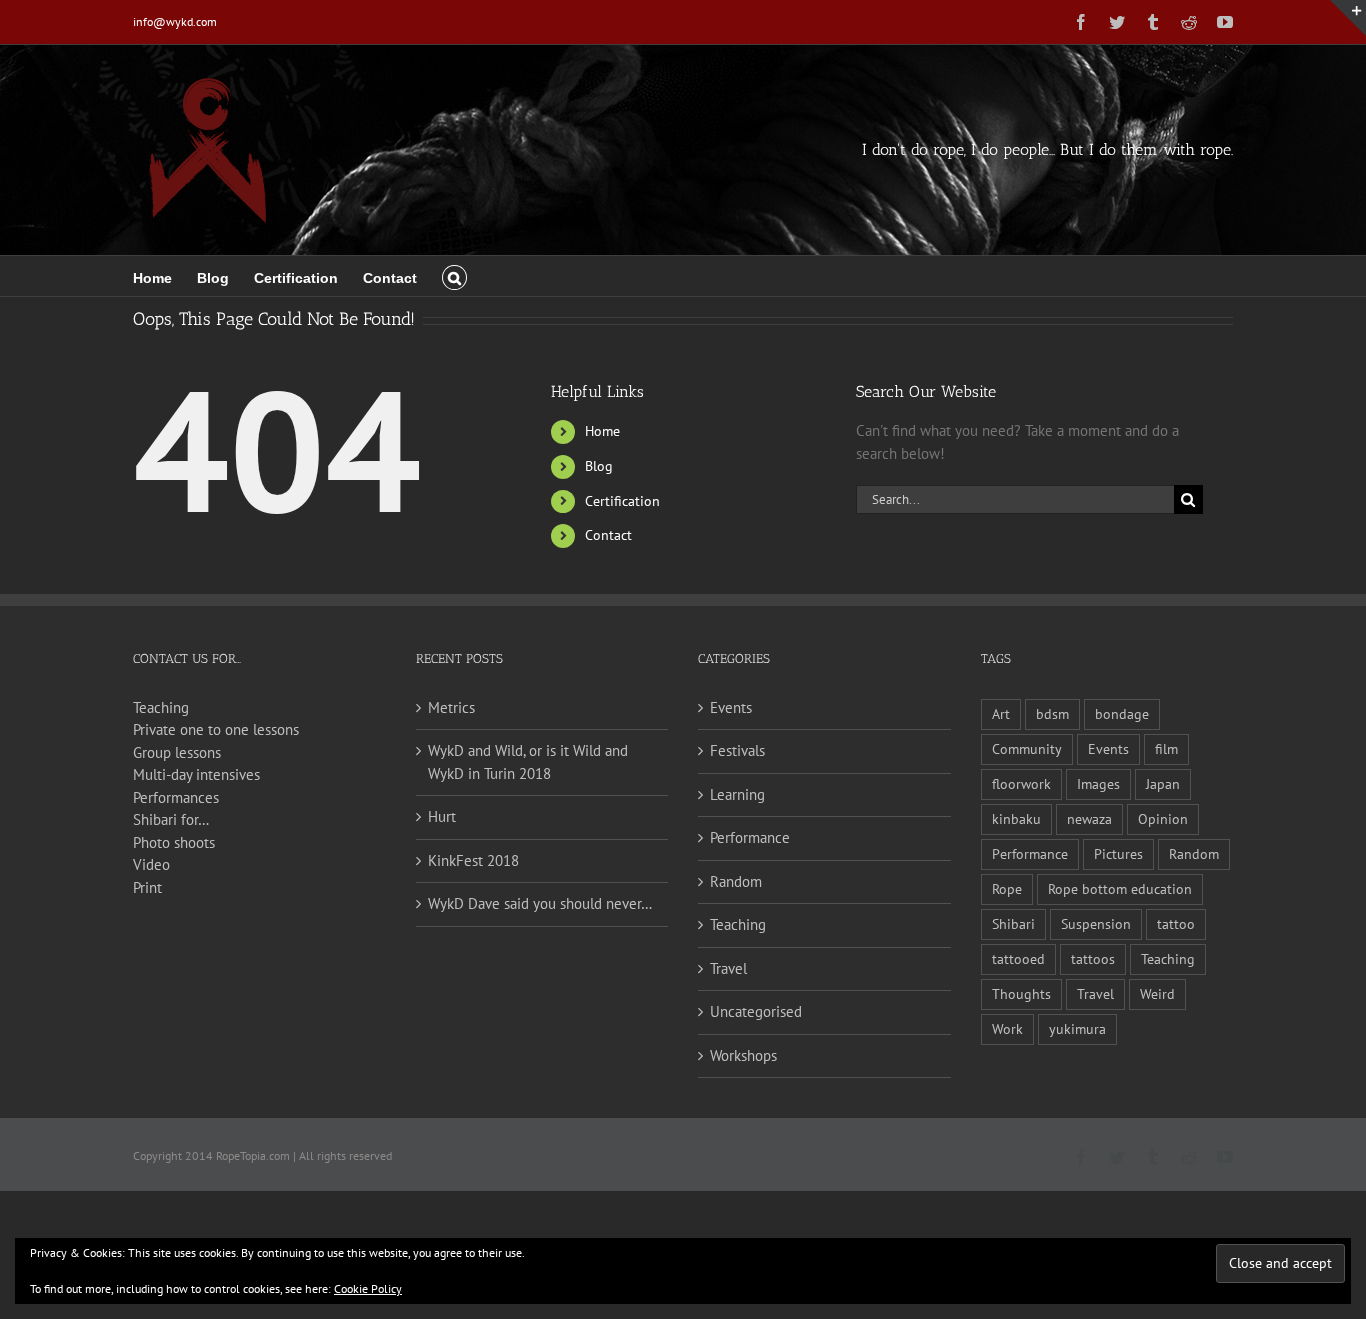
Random (736, 881)
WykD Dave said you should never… (540, 903)
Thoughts (1021, 994)
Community (1027, 749)
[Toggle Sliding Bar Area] (1348, 18)
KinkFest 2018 (473, 860)
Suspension (1096, 924)
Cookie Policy (368, 1288)
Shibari (1013, 924)
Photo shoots (174, 842)
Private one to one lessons (216, 729)
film (1166, 749)
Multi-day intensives (196, 774)
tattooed (1018, 959)
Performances (176, 797)
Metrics (451, 707)
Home (602, 431)
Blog (599, 466)
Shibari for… (171, 819)
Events (731, 707)
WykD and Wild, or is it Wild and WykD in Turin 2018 (528, 762)
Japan (1163, 784)
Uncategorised (756, 1011)
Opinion (1163, 819)
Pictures (1118, 854)
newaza (1089, 819)
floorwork (1021, 784)
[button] (454, 276)
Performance (750, 837)
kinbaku (1016, 819)
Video (151, 864)
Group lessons (177, 752)
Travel (728, 968)
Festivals (737, 750)
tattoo (1176, 924)
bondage (1122, 714)
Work (1007, 1029)
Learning (737, 794)
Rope (1007, 889)
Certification (622, 501)
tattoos (1093, 959)
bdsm (1052, 714)
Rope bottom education (1120, 889)
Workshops (743, 1055)
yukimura (1077, 1029)
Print (147, 887)
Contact (608, 535)
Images (1098, 784)
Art (1001, 714)
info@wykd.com (175, 21)
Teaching (161, 707)
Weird (1157, 994)
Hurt (442, 816)
